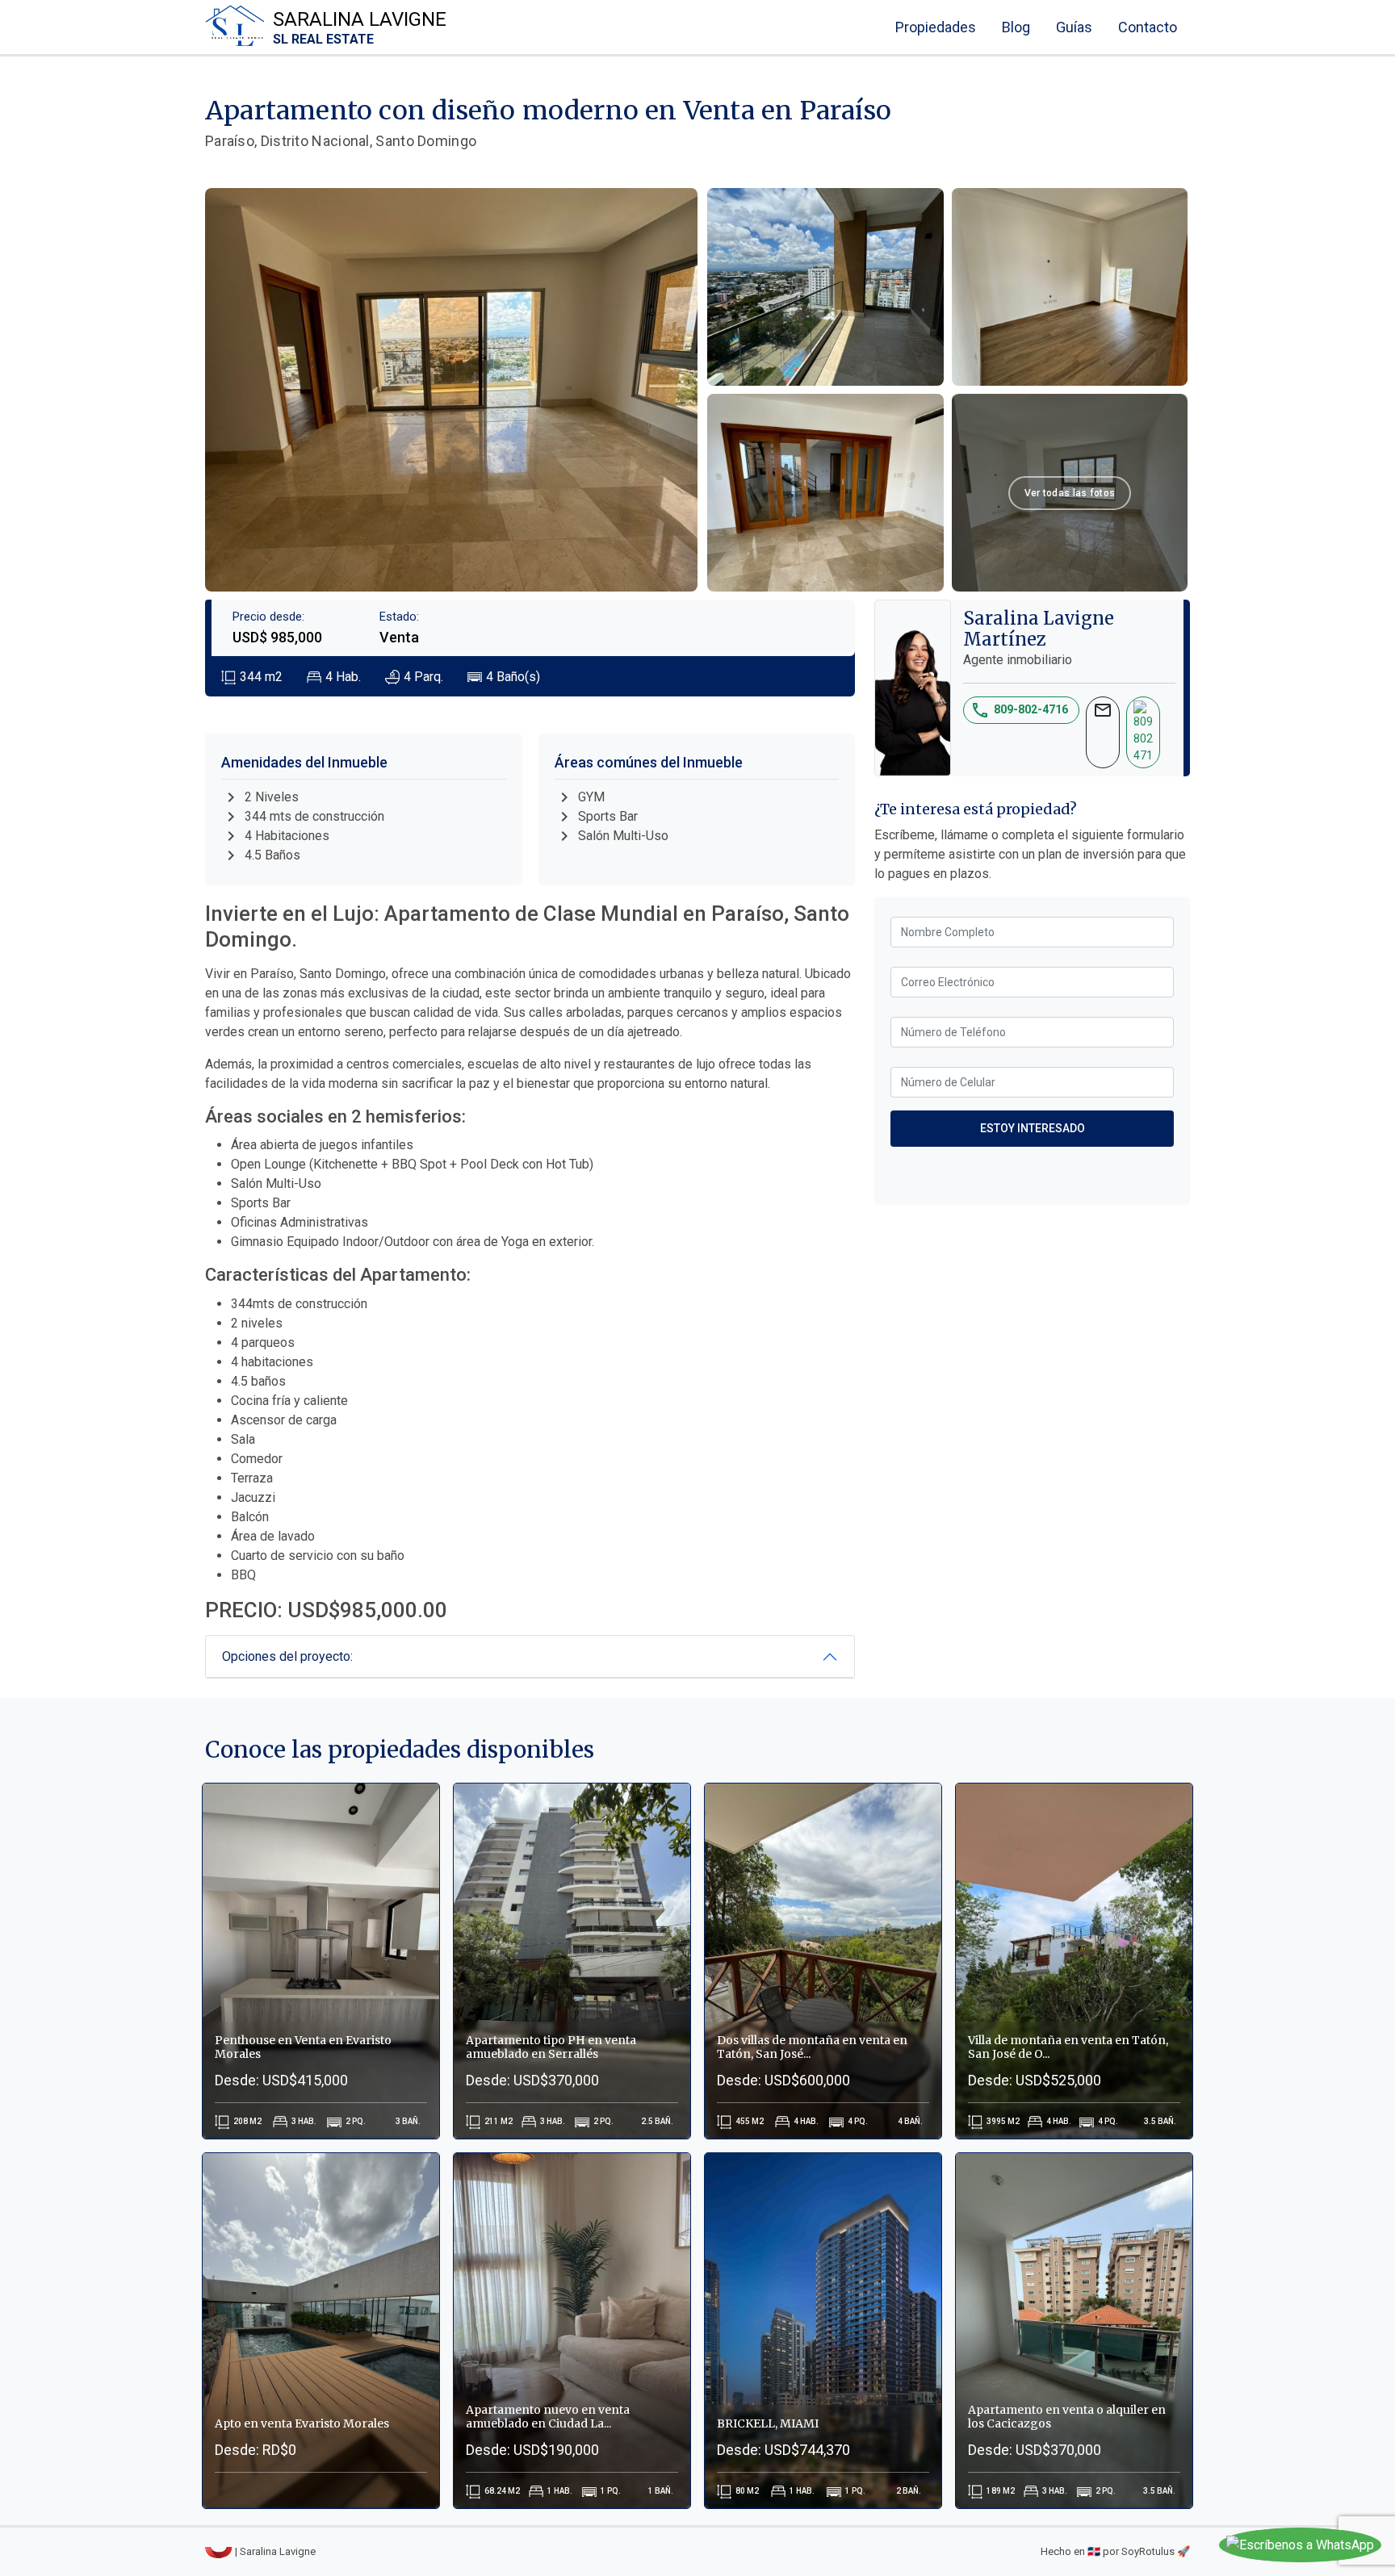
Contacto (1148, 27)
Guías (1074, 27)
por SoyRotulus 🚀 (1146, 2551)
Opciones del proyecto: (287, 1656)
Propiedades (936, 27)
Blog (1016, 27)
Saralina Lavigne (360, 27)
